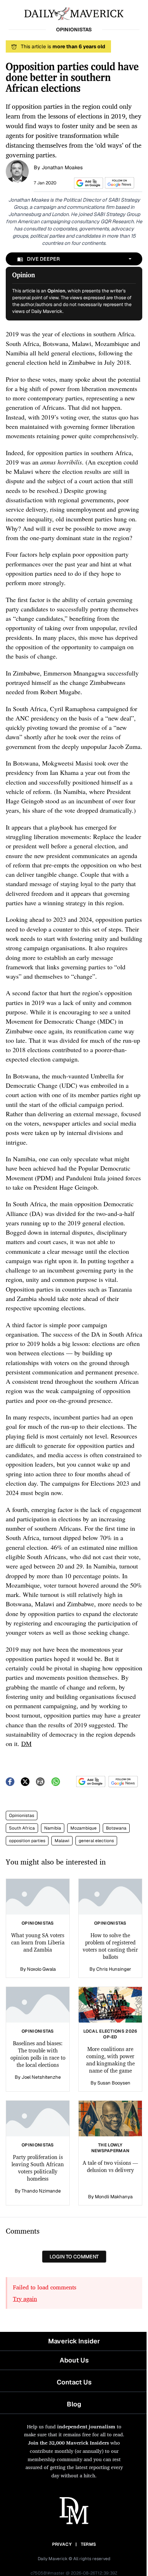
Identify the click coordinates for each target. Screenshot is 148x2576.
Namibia (53, 1828)
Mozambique (84, 1828)
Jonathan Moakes (62, 167)
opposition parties (27, 1841)
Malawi (62, 1841)
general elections (96, 1841)
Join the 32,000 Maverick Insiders (68, 2443)
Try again (25, 2299)
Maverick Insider (74, 2341)
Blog (74, 2404)
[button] (87, 183)
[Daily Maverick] (74, 13)
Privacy (62, 2544)
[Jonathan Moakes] (17, 171)
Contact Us (74, 2382)
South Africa (22, 1828)
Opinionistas (22, 1816)
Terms (89, 2544)
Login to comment (74, 2257)
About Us (74, 2360)
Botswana (116, 1828)
